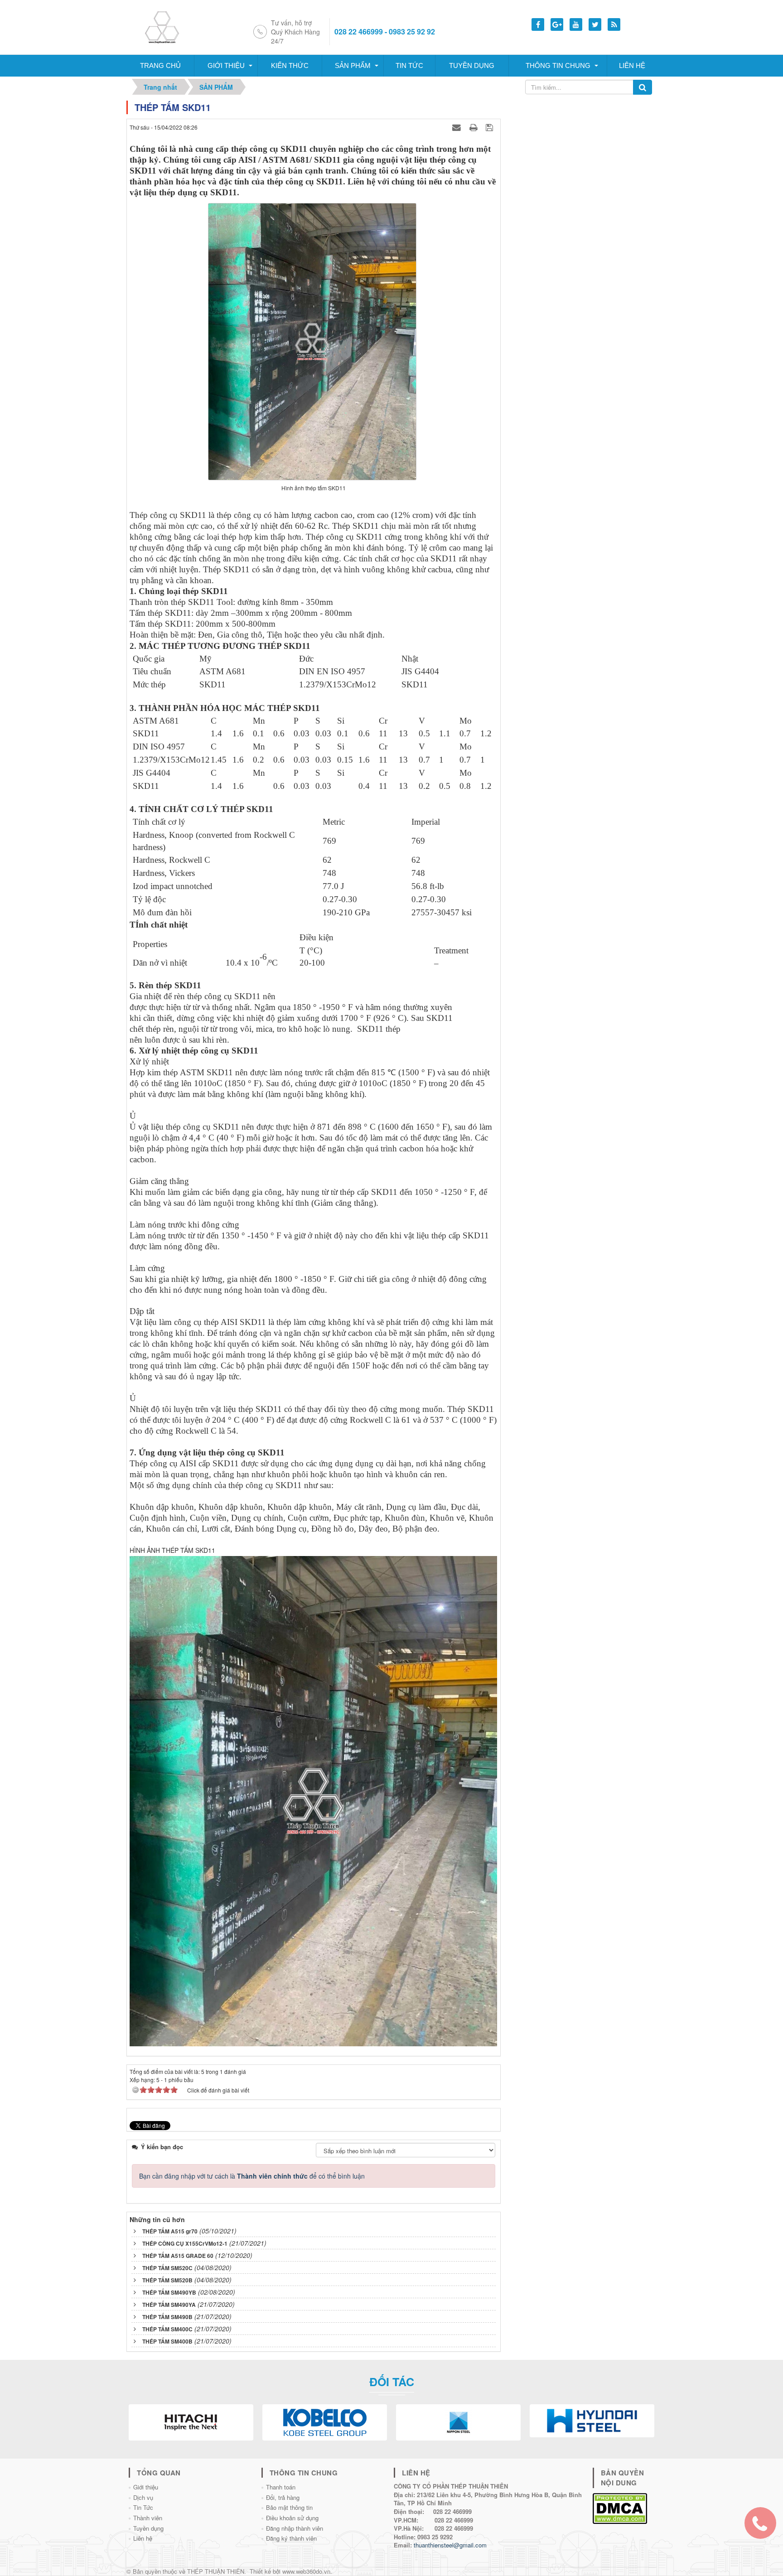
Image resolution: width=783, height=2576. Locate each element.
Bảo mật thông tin (289, 2507)
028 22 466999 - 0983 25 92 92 (385, 32)
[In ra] (474, 127)
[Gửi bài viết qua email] (458, 127)
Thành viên (148, 2518)
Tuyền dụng (472, 65)
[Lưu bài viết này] (491, 127)
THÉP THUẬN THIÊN (216, 2571)
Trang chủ (160, 65)
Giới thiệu (226, 65)
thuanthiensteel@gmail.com (450, 2545)
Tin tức (409, 65)
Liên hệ (632, 65)
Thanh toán (281, 2487)
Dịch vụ (143, 2497)
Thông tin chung (558, 65)
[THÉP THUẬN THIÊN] (173, 26)
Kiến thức (290, 65)
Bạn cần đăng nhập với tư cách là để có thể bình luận (252, 2176)
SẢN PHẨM (353, 65)
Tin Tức (143, 2507)
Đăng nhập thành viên (295, 2528)
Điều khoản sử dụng (292, 2518)
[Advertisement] (581, 157)
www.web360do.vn (306, 2571)
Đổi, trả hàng (283, 2497)
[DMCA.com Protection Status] (620, 2507)
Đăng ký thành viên (291, 2538)
